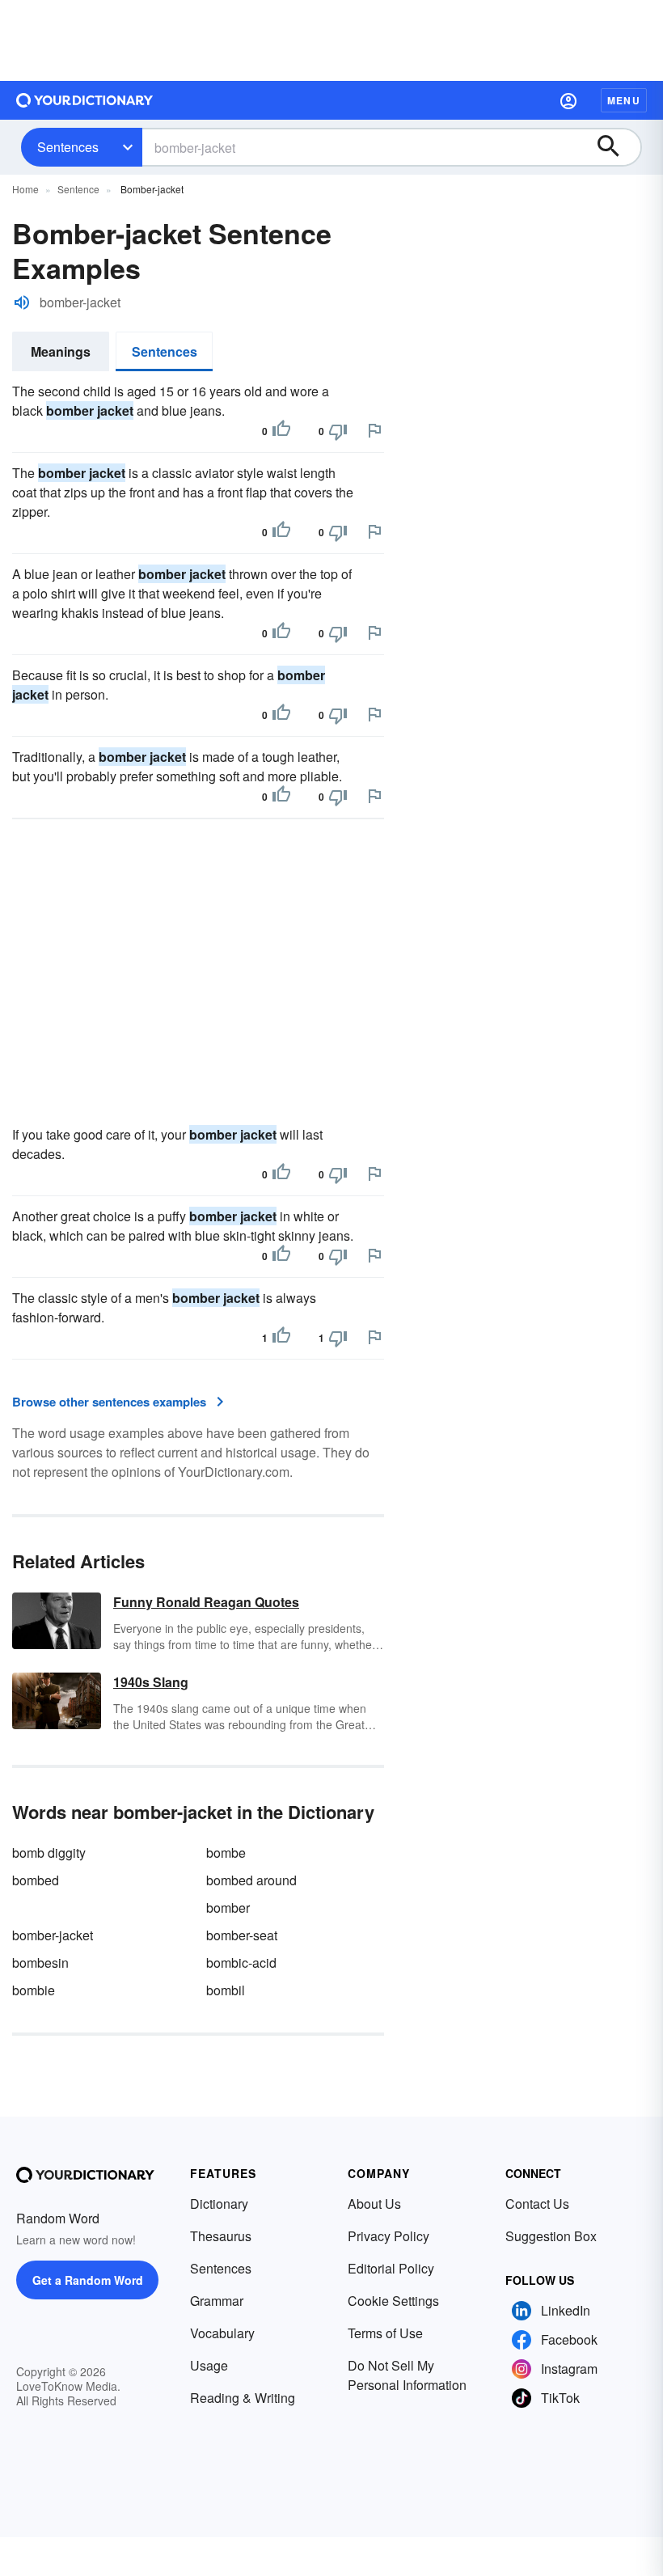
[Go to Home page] (85, 100)
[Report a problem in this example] (374, 430)
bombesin (40, 1963)
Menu (624, 100)
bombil (226, 1990)
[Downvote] (338, 431)
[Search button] (616, 147)
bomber (228, 1908)
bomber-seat (242, 1935)
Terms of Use (385, 2333)
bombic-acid (241, 1963)
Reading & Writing (243, 2398)
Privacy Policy (389, 2236)
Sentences (68, 147)
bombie (34, 1990)
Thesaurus (221, 2236)
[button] (568, 100)
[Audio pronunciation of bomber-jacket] (22, 302)
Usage (209, 2365)
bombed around (251, 1880)
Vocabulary (222, 2333)
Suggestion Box (551, 2236)
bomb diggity (49, 1853)
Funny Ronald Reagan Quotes (206, 1602)
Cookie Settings (393, 2301)
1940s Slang (151, 1682)
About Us (374, 2204)
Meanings (61, 351)
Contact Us (537, 2204)
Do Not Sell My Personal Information (407, 2375)
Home (25, 189)
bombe (226, 1853)
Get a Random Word (88, 2280)
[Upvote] (281, 431)
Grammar (217, 2301)
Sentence (78, 189)
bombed (36, 1880)
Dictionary (219, 2204)
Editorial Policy (391, 2268)
